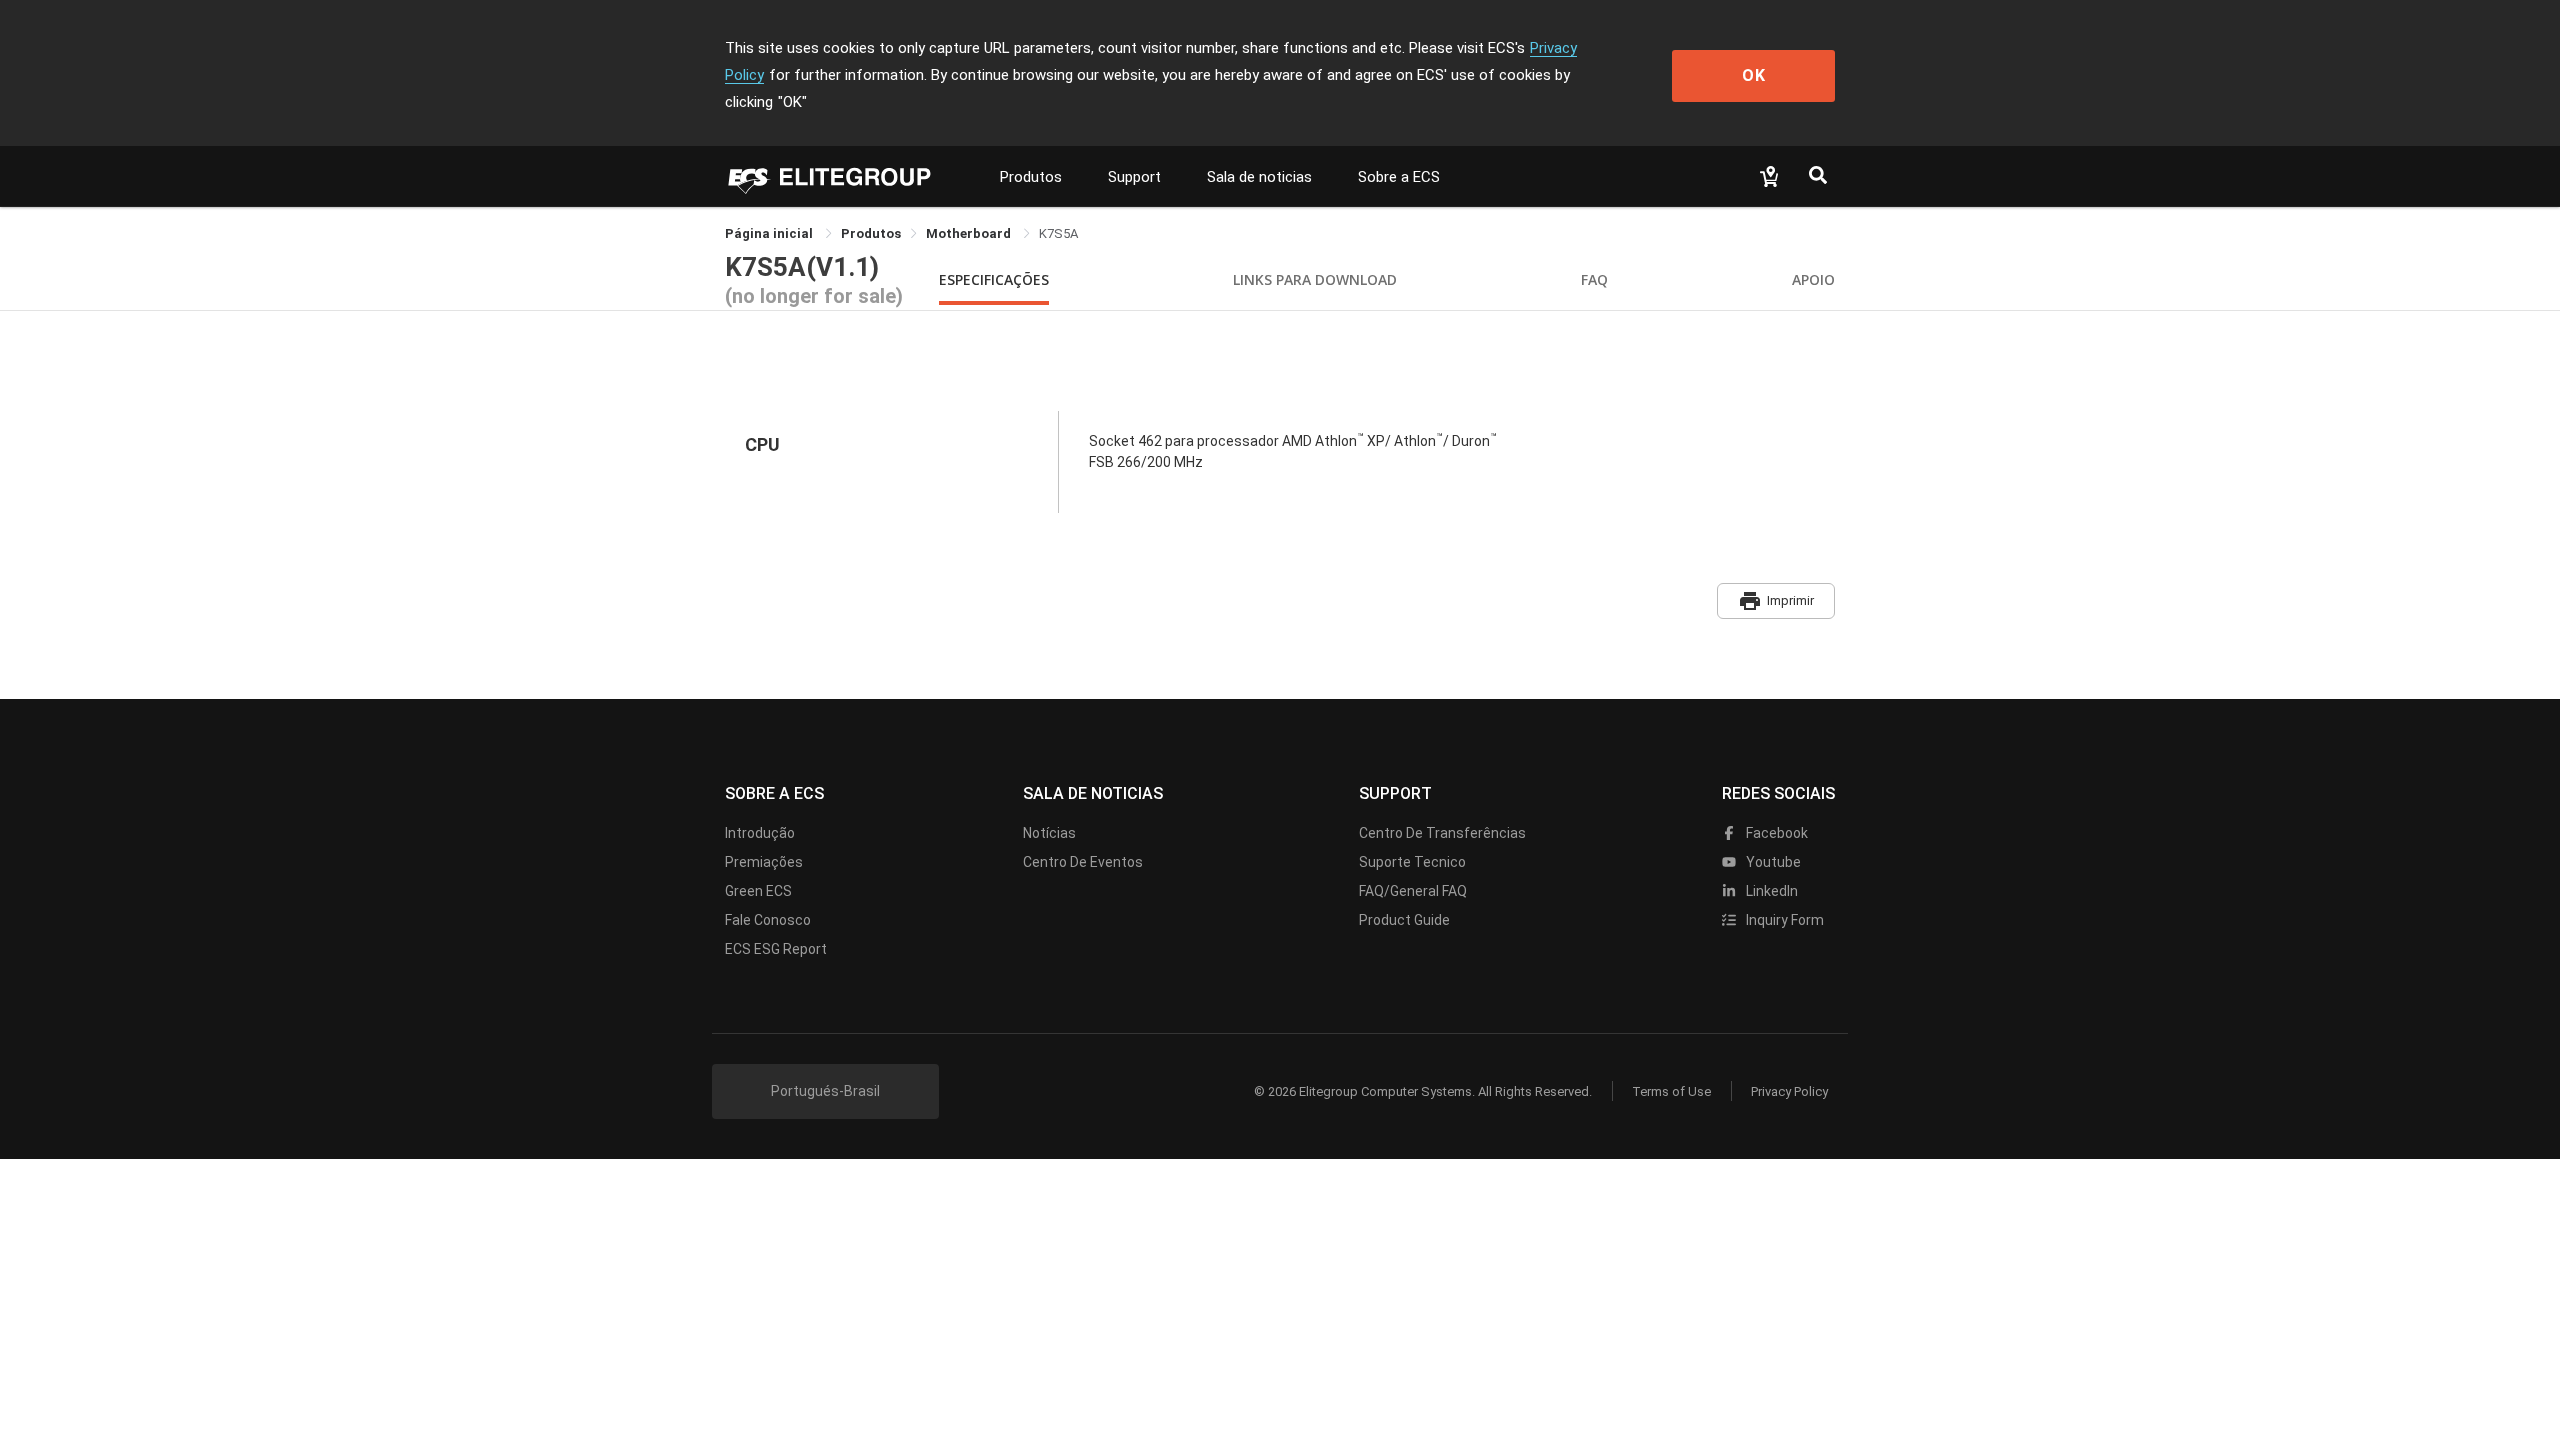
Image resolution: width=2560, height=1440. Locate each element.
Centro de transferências (1442, 833)
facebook (1775, 833)
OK (1754, 75)
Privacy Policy (1789, 1091)
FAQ (1594, 279)
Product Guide (1404, 920)
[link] (871, 233)
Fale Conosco (768, 920)
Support (1134, 177)
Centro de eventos (1083, 862)
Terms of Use (1671, 1091)
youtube (1772, 862)
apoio (1813, 279)
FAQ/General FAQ (1413, 891)
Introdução (760, 833)
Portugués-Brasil (825, 1091)
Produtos (1031, 177)
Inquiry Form (1783, 920)
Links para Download (1315, 279)
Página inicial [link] (770, 233)
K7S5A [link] (1058, 233)
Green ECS (758, 891)
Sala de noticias (1259, 177)
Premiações (764, 862)
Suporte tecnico (1412, 862)
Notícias (1049, 833)
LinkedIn (1770, 891)
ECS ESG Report (776, 949)
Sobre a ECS (1399, 177)
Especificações (994, 279)
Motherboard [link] (970, 233)
